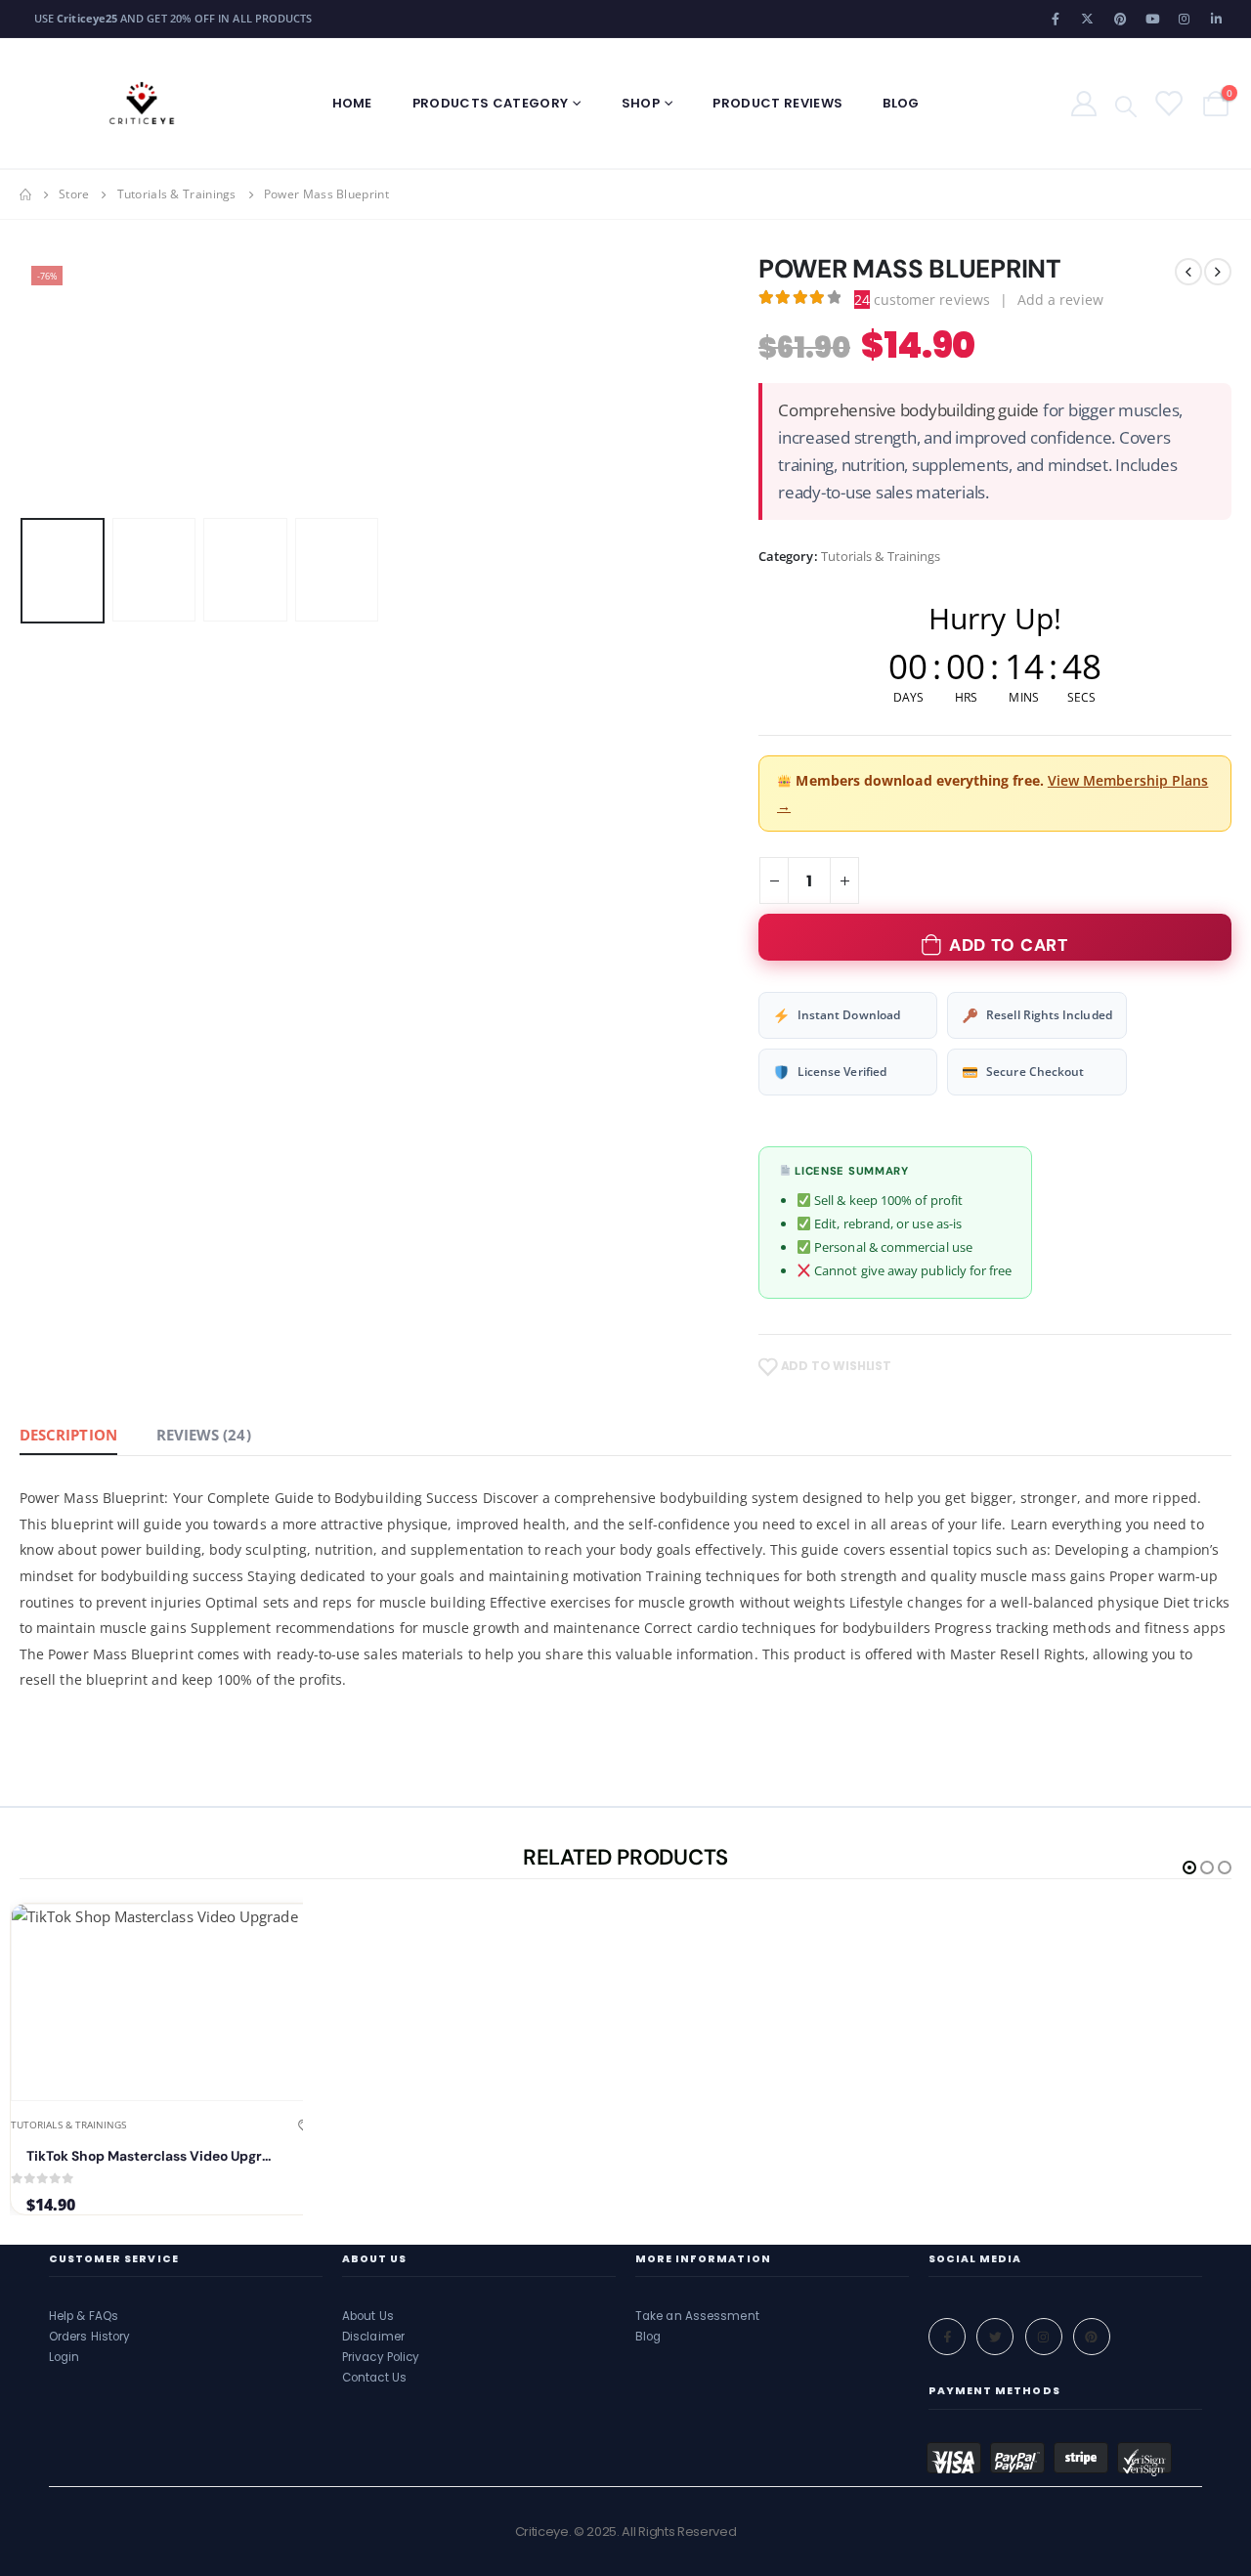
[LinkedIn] (1217, 19)
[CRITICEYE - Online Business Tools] (142, 103)
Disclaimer (373, 2337)
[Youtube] (1152, 19)
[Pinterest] (1120, 19)
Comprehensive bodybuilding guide (908, 410)
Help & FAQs (84, 2316)
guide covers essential (875, 1549)
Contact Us (374, 2378)
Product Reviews (777, 103)
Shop (641, 103)
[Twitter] (995, 2337)
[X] (1088, 19)
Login (65, 2357)
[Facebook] (1056, 19)
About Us (368, 2316)
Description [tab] (68, 1435)
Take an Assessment (697, 2316)
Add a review (1060, 300)
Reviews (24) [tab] (204, 1435)
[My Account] (1083, 103)
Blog (901, 103)
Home (352, 103)
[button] (24, 382)
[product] (164, 2002)
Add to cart (1009, 945)
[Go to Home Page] (25, 194)
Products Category (491, 103)
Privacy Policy (381, 2357)
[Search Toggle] (1126, 105)
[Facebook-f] (947, 2337)
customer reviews (922, 300)
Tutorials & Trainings (881, 556)
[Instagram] (1185, 19)
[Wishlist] (1167, 103)
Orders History (89, 2337)
